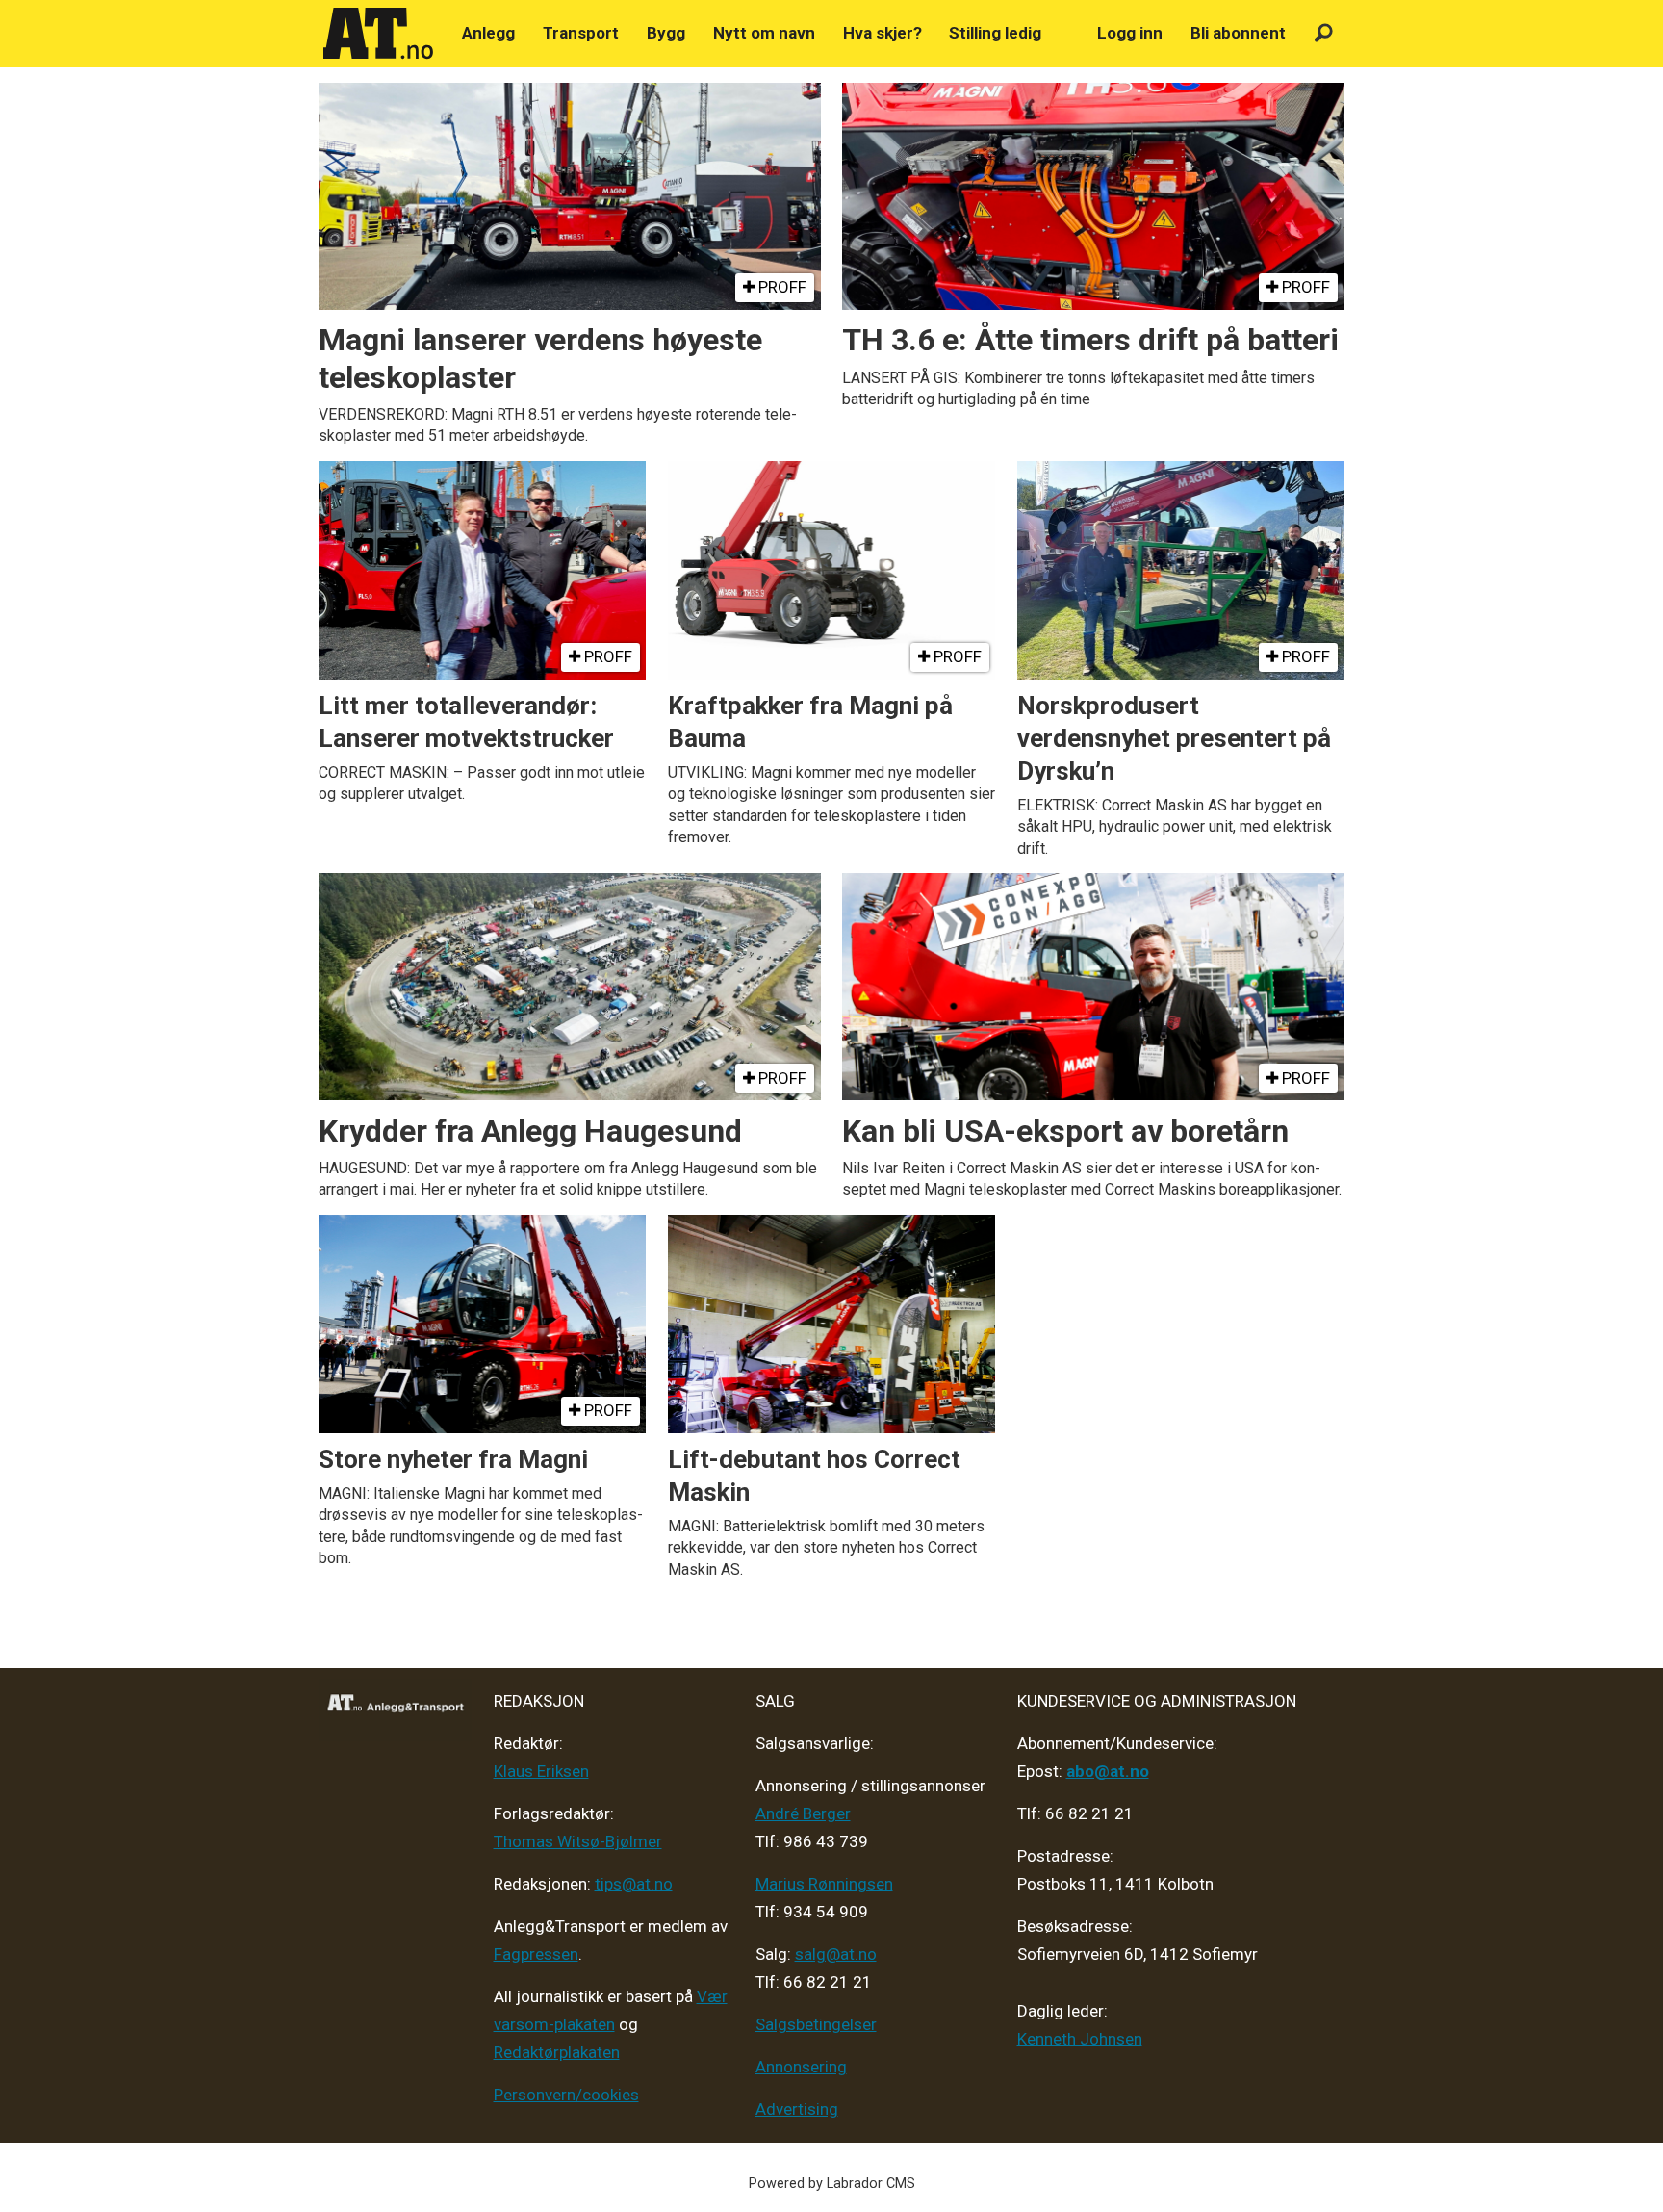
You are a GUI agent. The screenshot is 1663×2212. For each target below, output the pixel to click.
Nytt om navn (764, 33)
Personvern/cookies (566, 2095)
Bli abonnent (1238, 33)
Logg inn (1130, 33)
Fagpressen (536, 1954)
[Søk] (1324, 33)
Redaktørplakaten (557, 2052)
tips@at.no (634, 1884)
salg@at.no (836, 1954)
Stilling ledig (995, 33)
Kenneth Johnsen (1080, 2039)
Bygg (666, 33)
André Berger (803, 1813)
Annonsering (801, 2067)
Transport (581, 33)
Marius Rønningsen (824, 1884)
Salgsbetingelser (816, 2024)
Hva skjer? (883, 33)
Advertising (797, 2109)
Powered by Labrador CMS (832, 2184)
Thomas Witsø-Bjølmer (578, 1841)
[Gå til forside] (378, 34)
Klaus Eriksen (541, 1771)
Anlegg (488, 33)
